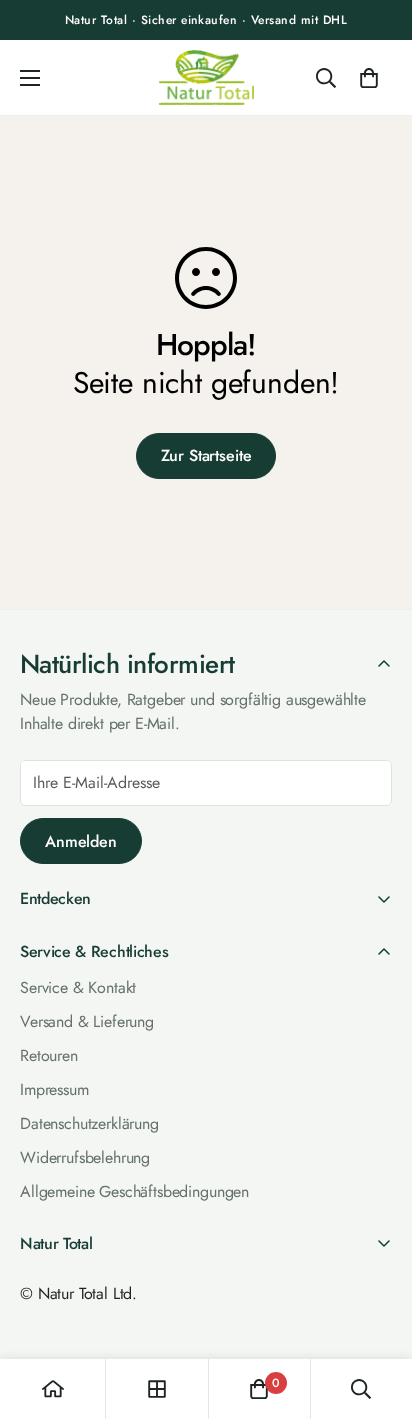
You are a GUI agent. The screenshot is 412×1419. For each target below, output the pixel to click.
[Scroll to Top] (376, 1310)
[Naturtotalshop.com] (206, 77)
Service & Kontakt (78, 987)
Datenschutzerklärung (89, 1123)
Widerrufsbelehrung (85, 1157)
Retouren (49, 1055)
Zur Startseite (206, 455)
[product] (53, 1389)
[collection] (157, 1389)
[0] (369, 78)
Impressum (54, 1089)
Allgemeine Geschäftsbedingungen (134, 1191)
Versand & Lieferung (87, 1021)
